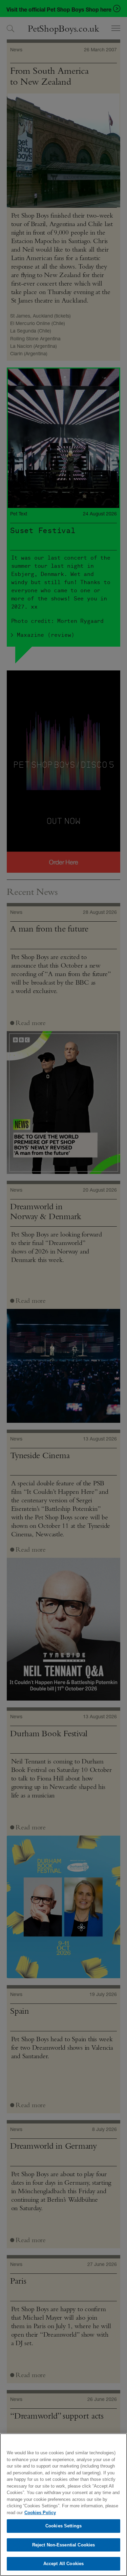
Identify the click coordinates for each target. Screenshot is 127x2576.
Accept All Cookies (63, 2564)
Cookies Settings (63, 2526)
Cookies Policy (40, 2513)
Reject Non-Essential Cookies (64, 2545)
